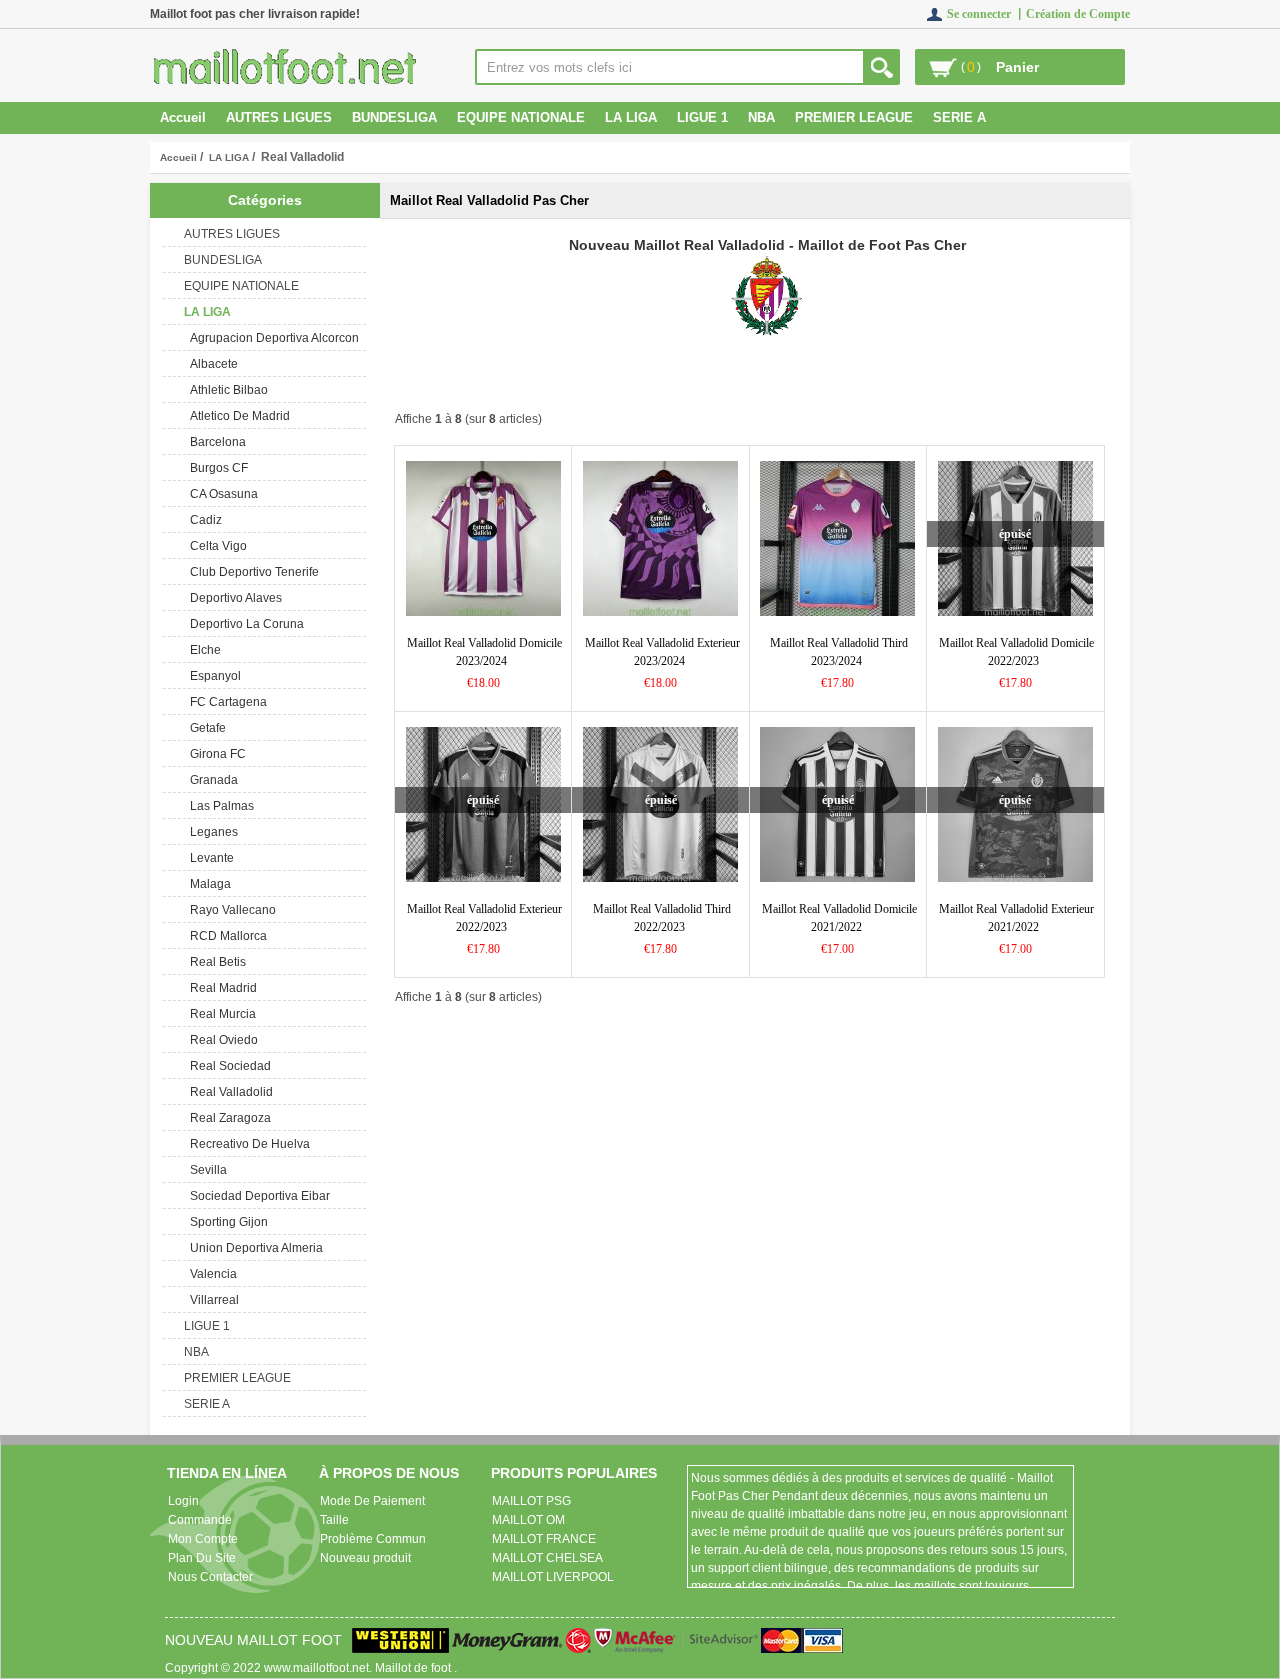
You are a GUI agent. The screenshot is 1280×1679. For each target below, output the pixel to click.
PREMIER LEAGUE (854, 117)
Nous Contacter (210, 1577)
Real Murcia (220, 1014)
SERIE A (959, 117)
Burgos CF (216, 468)
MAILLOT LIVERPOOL (553, 1577)
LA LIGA (229, 157)
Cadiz (203, 520)
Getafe (205, 728)
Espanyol (212, 676)
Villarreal (211, 1300)
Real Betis (215, 962)
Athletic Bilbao (226, 390)
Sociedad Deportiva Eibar (257, 1196)
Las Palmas (219, 806)
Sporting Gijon (226, 1222)
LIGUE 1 (702, 117)
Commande (200, 1520)
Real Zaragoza (227, 1118)
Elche (202, 650)
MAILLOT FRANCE (544, 1539)
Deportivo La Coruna (244, 624)
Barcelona (215, 442)
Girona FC (215, 754)
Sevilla (205, 1170)
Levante (209, 858)
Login (183, 1501)
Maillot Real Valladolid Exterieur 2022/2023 (484, 918)
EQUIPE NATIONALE (521, 117)
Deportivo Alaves (233, 598)
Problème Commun (373, 1539)
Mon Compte (203, 1539)
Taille (334, 1520)
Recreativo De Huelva (247, 1144)
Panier (1017, 67)
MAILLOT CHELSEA (547, 1558)
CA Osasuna (221, 494)
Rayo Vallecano (230, 910)
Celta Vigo (215, 546)
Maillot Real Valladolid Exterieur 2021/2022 (1016, 918)
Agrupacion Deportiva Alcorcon (271, 338)
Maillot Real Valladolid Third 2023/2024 (839, 652)
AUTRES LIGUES (279, 117)
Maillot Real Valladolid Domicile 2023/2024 (484, 652)
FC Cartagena (225, 702)
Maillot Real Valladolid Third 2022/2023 (662, 918)
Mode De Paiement (372, 1501)
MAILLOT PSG (531, 1501)
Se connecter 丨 (986, 14)
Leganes (211, 832)
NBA (761, 117)
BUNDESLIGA (394, 117)
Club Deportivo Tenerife (251, 572)
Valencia (210, 1274)
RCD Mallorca (225, 936)
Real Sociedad (227, 1066)
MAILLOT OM (528, 1520)
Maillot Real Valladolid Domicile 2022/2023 (1016, 652)
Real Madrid (220, 988)
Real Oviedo (221, 1040)
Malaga (207, 884)
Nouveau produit (365, 1558)
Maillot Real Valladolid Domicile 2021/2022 (839, 918)
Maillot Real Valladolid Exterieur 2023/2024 (662, 652)
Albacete (211, 364)
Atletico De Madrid (237, 416)
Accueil (183, 117)
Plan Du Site (202, 1558)
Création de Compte (1078, 14)
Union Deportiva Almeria (253, 1248)
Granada (211, 780)
